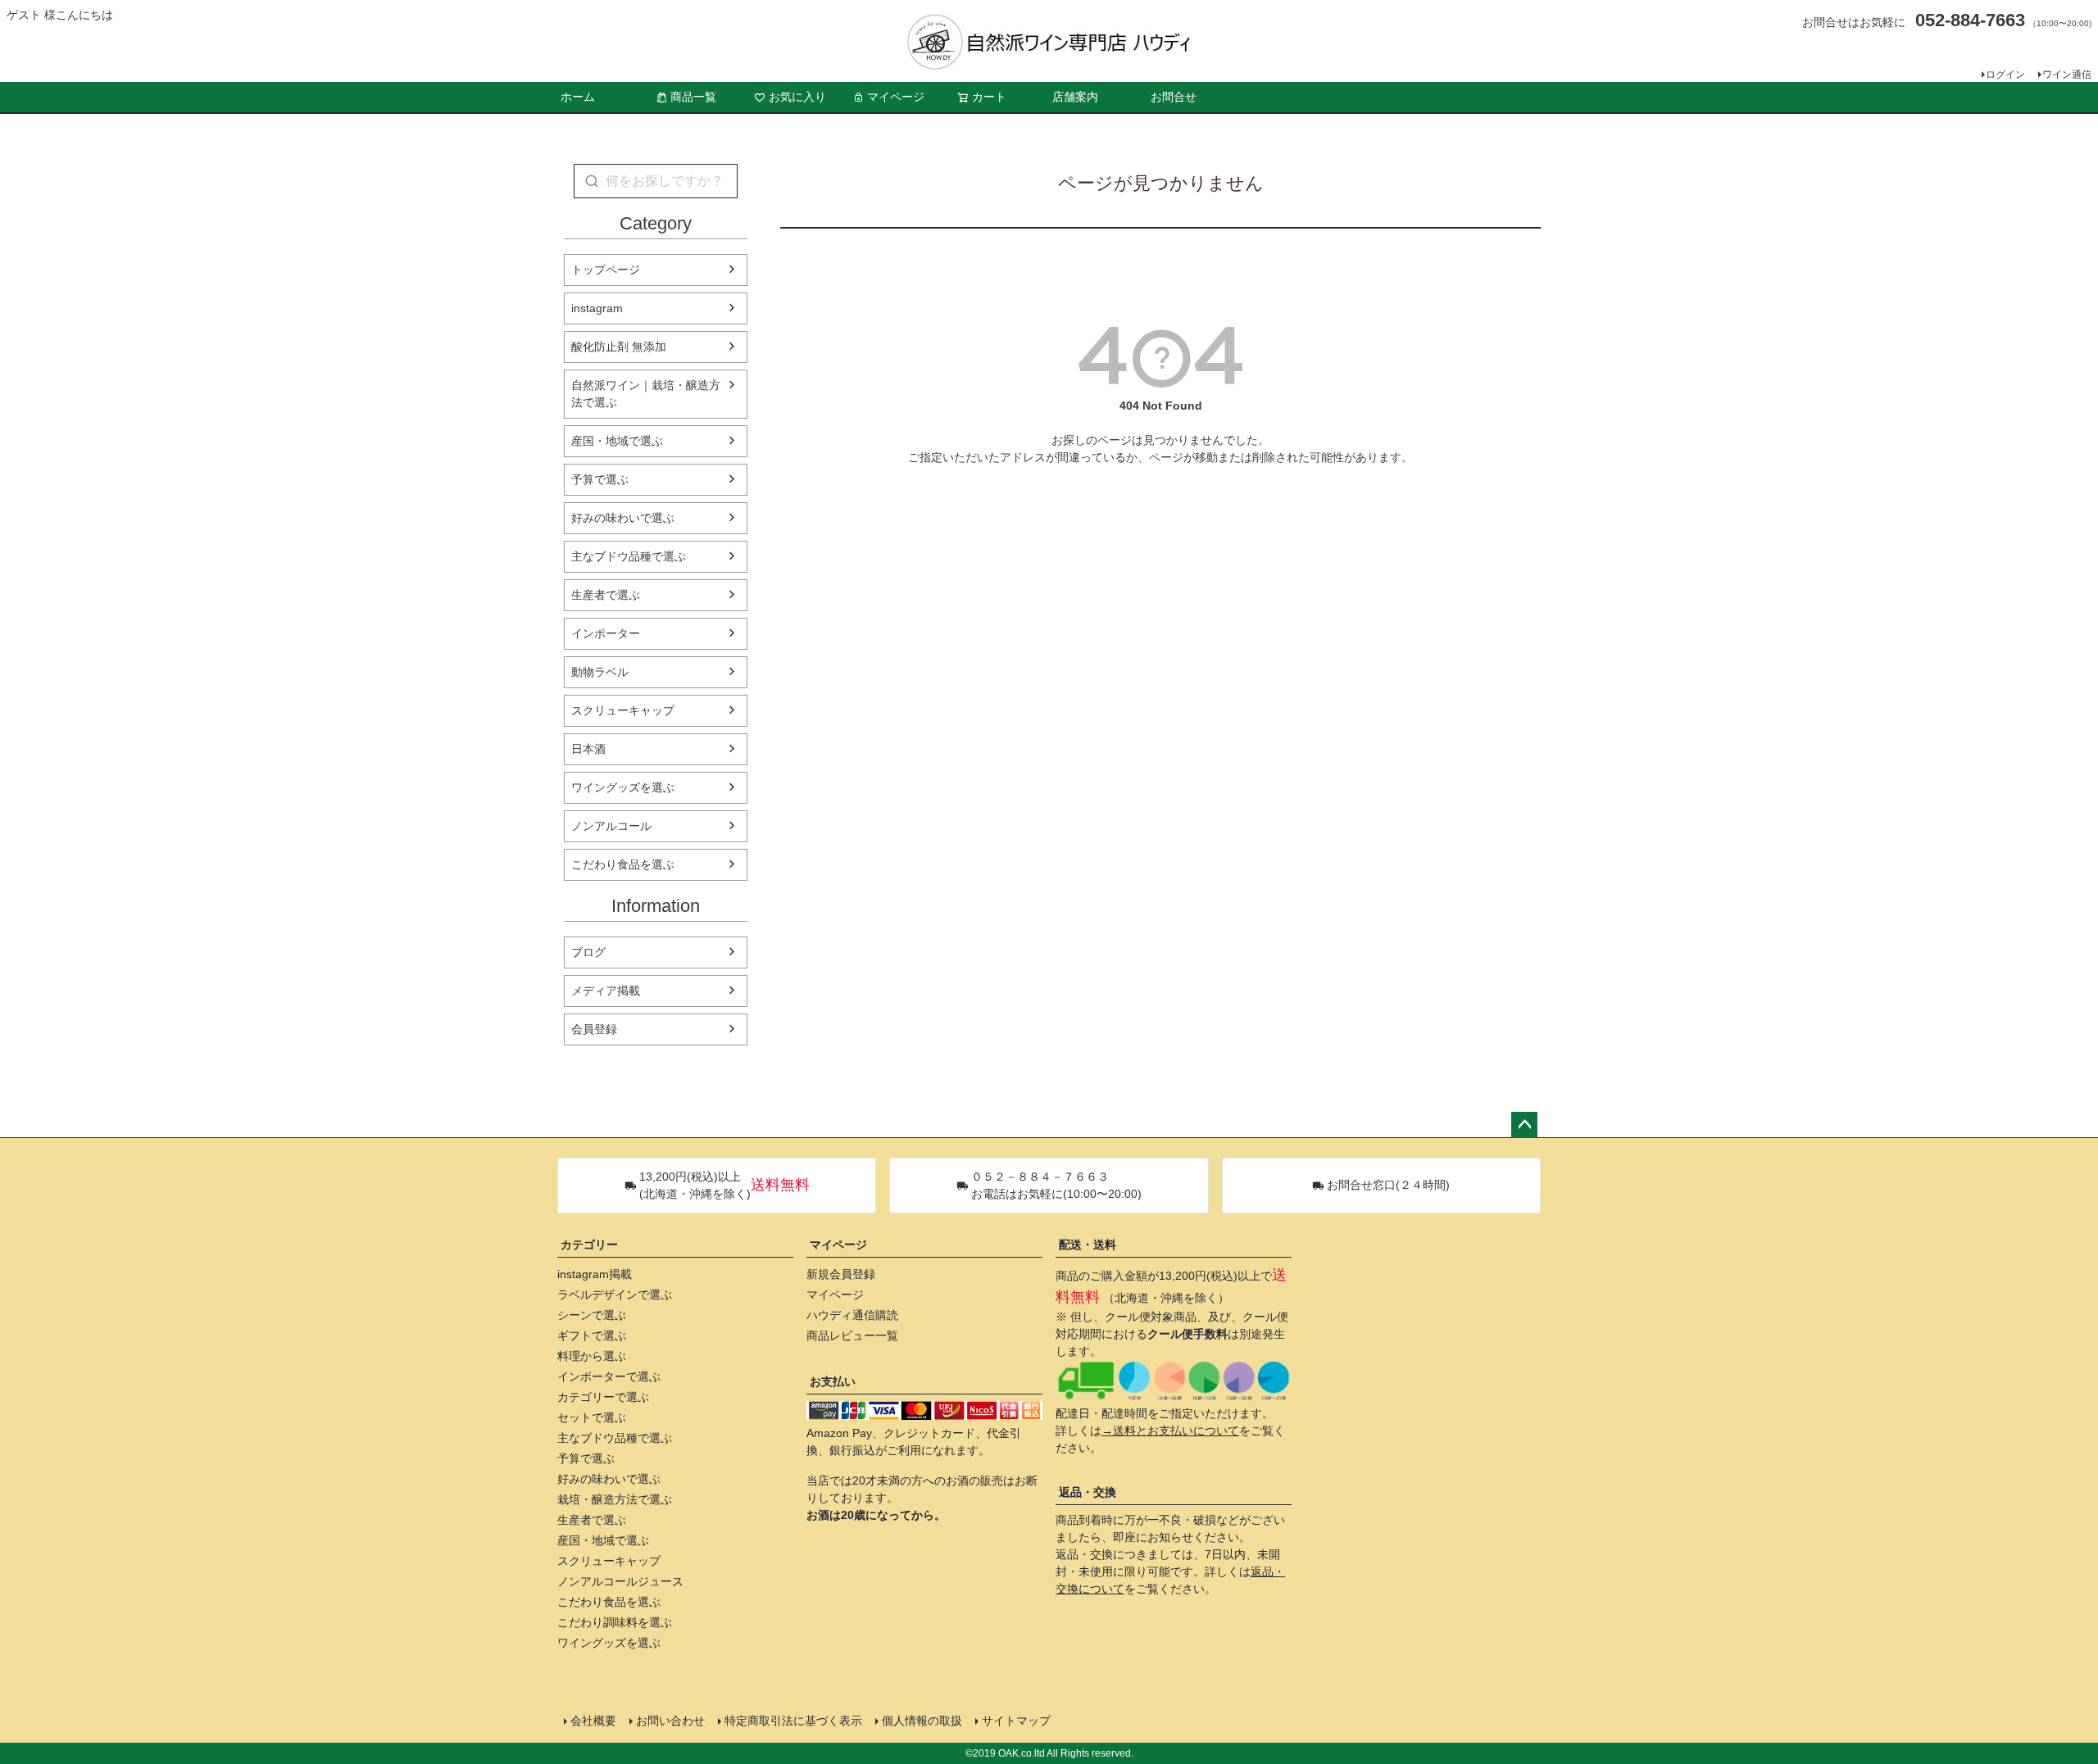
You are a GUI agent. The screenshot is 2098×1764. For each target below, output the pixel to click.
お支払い (833, 1381)
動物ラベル (600, 672)
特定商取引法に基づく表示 (793, 1721)
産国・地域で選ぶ (617, 441)
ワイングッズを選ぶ (623, 787)
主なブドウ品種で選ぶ (629, 556)
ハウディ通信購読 (852, 1315)
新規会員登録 (841, 1274)
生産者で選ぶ (606, 595)
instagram (597, 308)
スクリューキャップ (623, 710)
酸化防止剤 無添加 (619, 347)
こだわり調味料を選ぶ (615, 1622)
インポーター (606, 633)
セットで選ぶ (592, 1417)
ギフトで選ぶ (592, 1335)
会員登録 (594, 1029)
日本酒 (588, 749)
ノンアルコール (611, 826)
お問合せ (1174, 97)
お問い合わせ (670, 1721)
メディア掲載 (606, 991)
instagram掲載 (595, 1274)
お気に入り (797, 97)
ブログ (588, 952)
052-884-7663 (1970, 20)
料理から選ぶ (592, 1356)
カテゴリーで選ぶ (603, 1397)
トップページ (606, 270)
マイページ (896, 97)
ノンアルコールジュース (620, 1581)
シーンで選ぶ (592, 1315)
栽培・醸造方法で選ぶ (615, 1499)
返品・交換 (1088, 1492)
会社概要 (593, 1721)
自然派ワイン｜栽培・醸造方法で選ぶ (646, 394)
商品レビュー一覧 (852, 1335)
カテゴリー (589, 1245)
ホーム (578, 97)
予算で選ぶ (600, 479)
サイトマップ (1016, 1721)
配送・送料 (1088, 1245)
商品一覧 (693, 97)
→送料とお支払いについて (1170, 1431)
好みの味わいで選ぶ (623, 518)
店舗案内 (1075, 97)
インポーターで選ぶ (609, 1376)
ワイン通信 (2067, 75)
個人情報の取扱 (922, 1721)
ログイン (2005, 75)
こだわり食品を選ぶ (623, 864)
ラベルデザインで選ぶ (615, 1295)
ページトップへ (1524, 1125)
